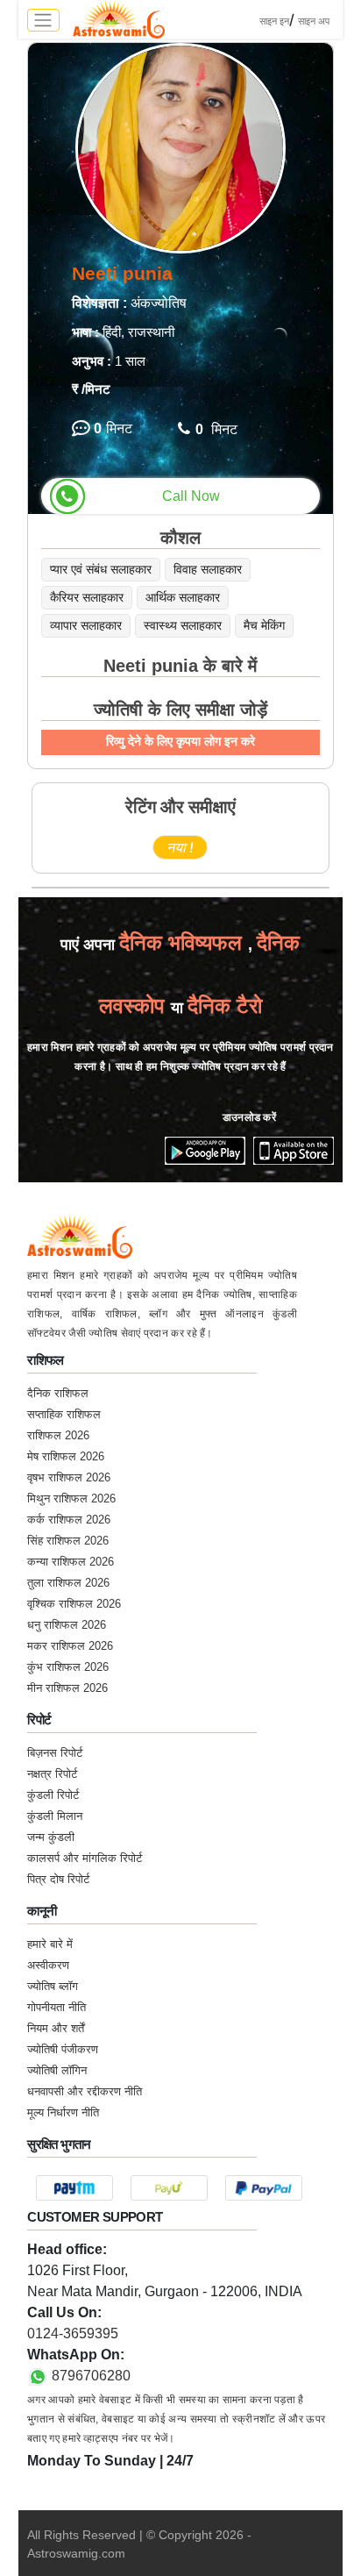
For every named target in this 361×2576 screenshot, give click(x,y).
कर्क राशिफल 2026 (69, 1520)
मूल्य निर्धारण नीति (63, 2112)
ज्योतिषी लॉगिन (57, 2070)
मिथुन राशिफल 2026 (71, 1499)
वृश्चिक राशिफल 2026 (74, 1604)
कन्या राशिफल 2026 (71, 1562)
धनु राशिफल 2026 (67, 1625)
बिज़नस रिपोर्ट (55, 1753)
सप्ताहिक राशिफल (64, 1414)
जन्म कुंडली (51, 1837)
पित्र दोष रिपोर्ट (58, 1879)
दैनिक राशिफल (58, 1393)
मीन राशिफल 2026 (67, 1688)
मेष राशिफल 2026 (66, 1456)
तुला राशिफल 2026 (68, 1583)
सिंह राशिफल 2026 (68, 1541)
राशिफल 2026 (58, 1435)
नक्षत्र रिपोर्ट (52, 1774)
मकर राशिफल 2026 (70, 1646)
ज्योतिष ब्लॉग (53, 1986)
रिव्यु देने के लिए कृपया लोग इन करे (180, 741)
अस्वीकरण (48, 1965)
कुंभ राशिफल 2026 (68, 1667)
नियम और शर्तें (56, 2028)
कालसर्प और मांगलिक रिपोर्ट (85, 1858)
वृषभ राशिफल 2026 (69, 1477)
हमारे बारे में (50, 1944)
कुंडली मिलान (55, 1816)
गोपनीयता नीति (57, 2007)
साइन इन (274, 21)
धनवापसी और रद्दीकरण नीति (85, 2091)
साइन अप (314, 21)
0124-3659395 (73, 2333)
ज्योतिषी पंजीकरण (63, 2049)
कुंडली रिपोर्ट (53, 1795)
